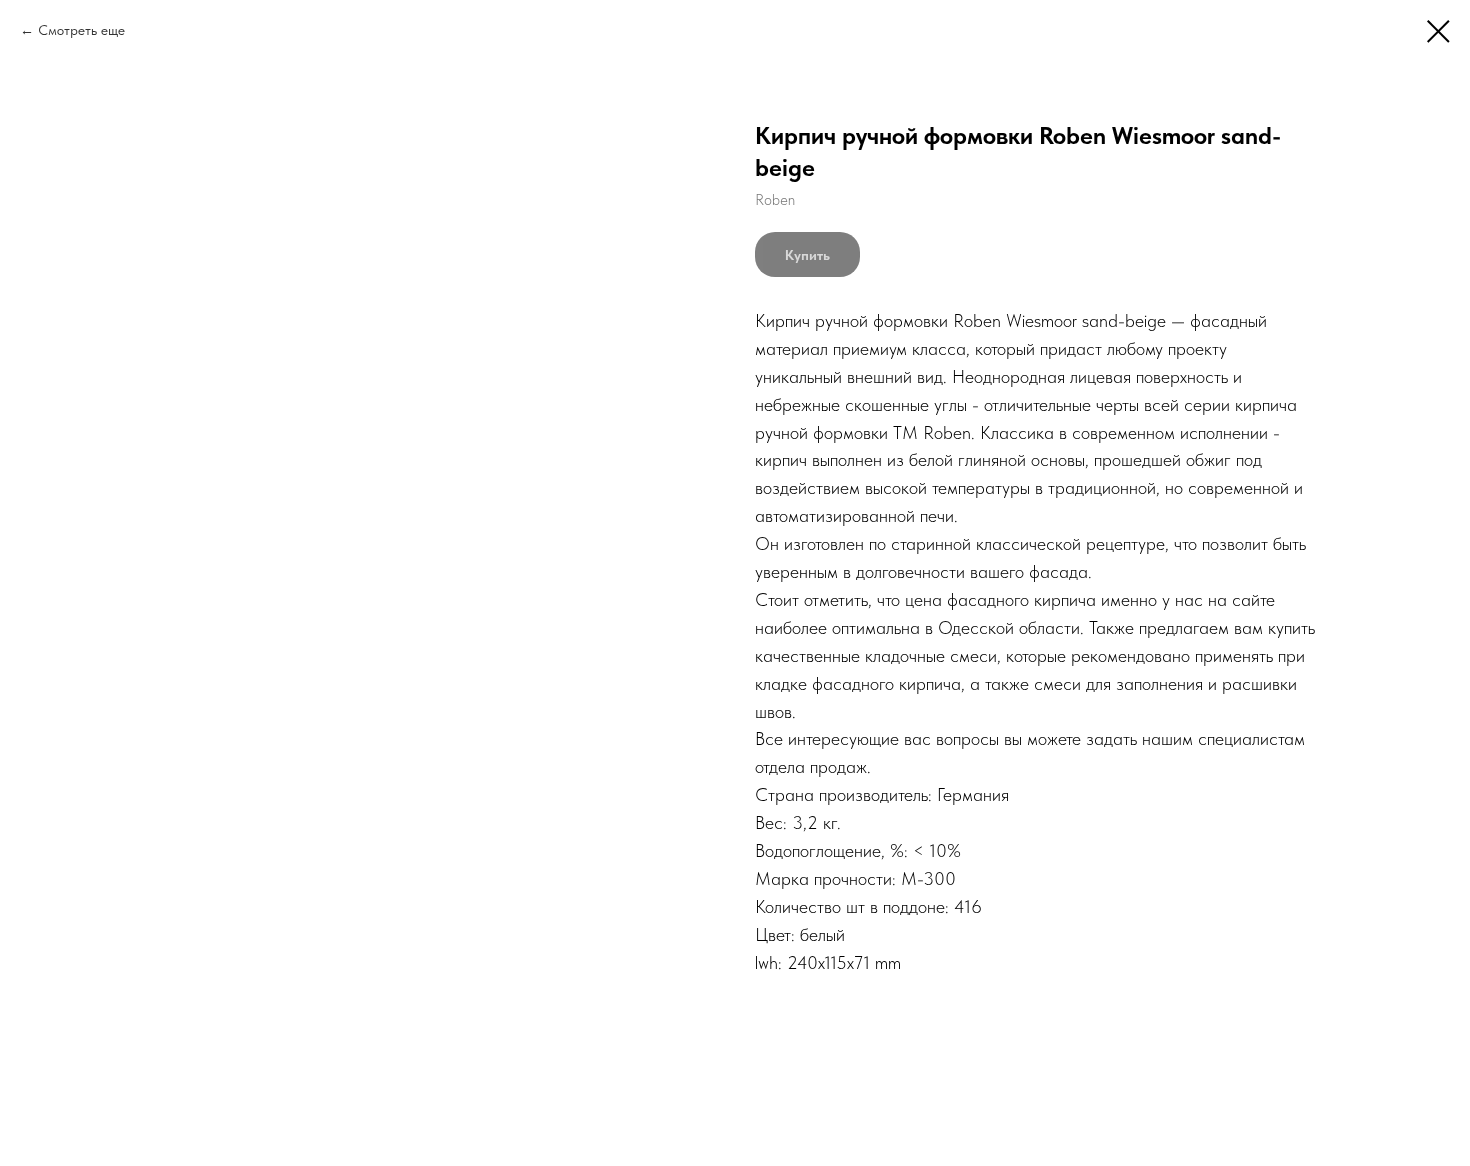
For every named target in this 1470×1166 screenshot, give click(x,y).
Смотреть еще (81, 30)
